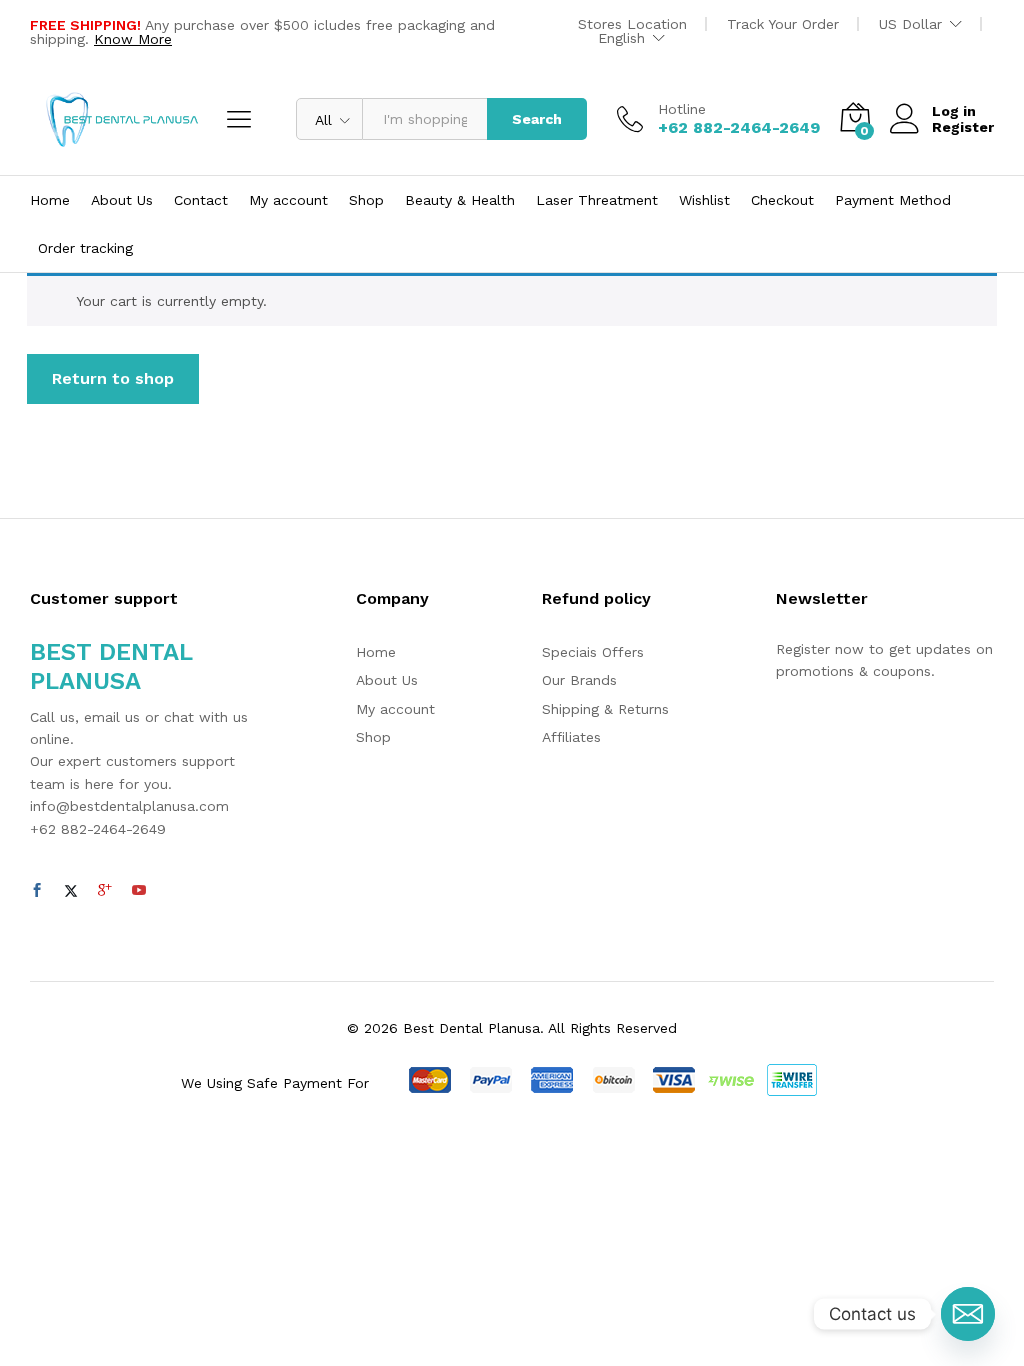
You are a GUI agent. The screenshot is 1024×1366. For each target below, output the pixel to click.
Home (50, 200)
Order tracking (85, 248)
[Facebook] (37, 891)
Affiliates (571, 737)
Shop (366, 200)
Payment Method (893, 200)
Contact (201, 200)
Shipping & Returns (605, 709)
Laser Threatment (597, 200)
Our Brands (579, 680)
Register (963, 127)
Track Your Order (783, 24)
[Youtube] (139, 891)
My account (288, 200)
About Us (122, 200)
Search (537, 119)
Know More (133, 39)
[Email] (968, 1314)
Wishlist (704, 200)
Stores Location (632, 24)
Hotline (682, 109)
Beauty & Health (460, 200)
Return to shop (113, 378)
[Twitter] (71, 891)
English (621, 38)
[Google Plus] (105, 891)
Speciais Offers (593, 652)
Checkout (782, 200)
